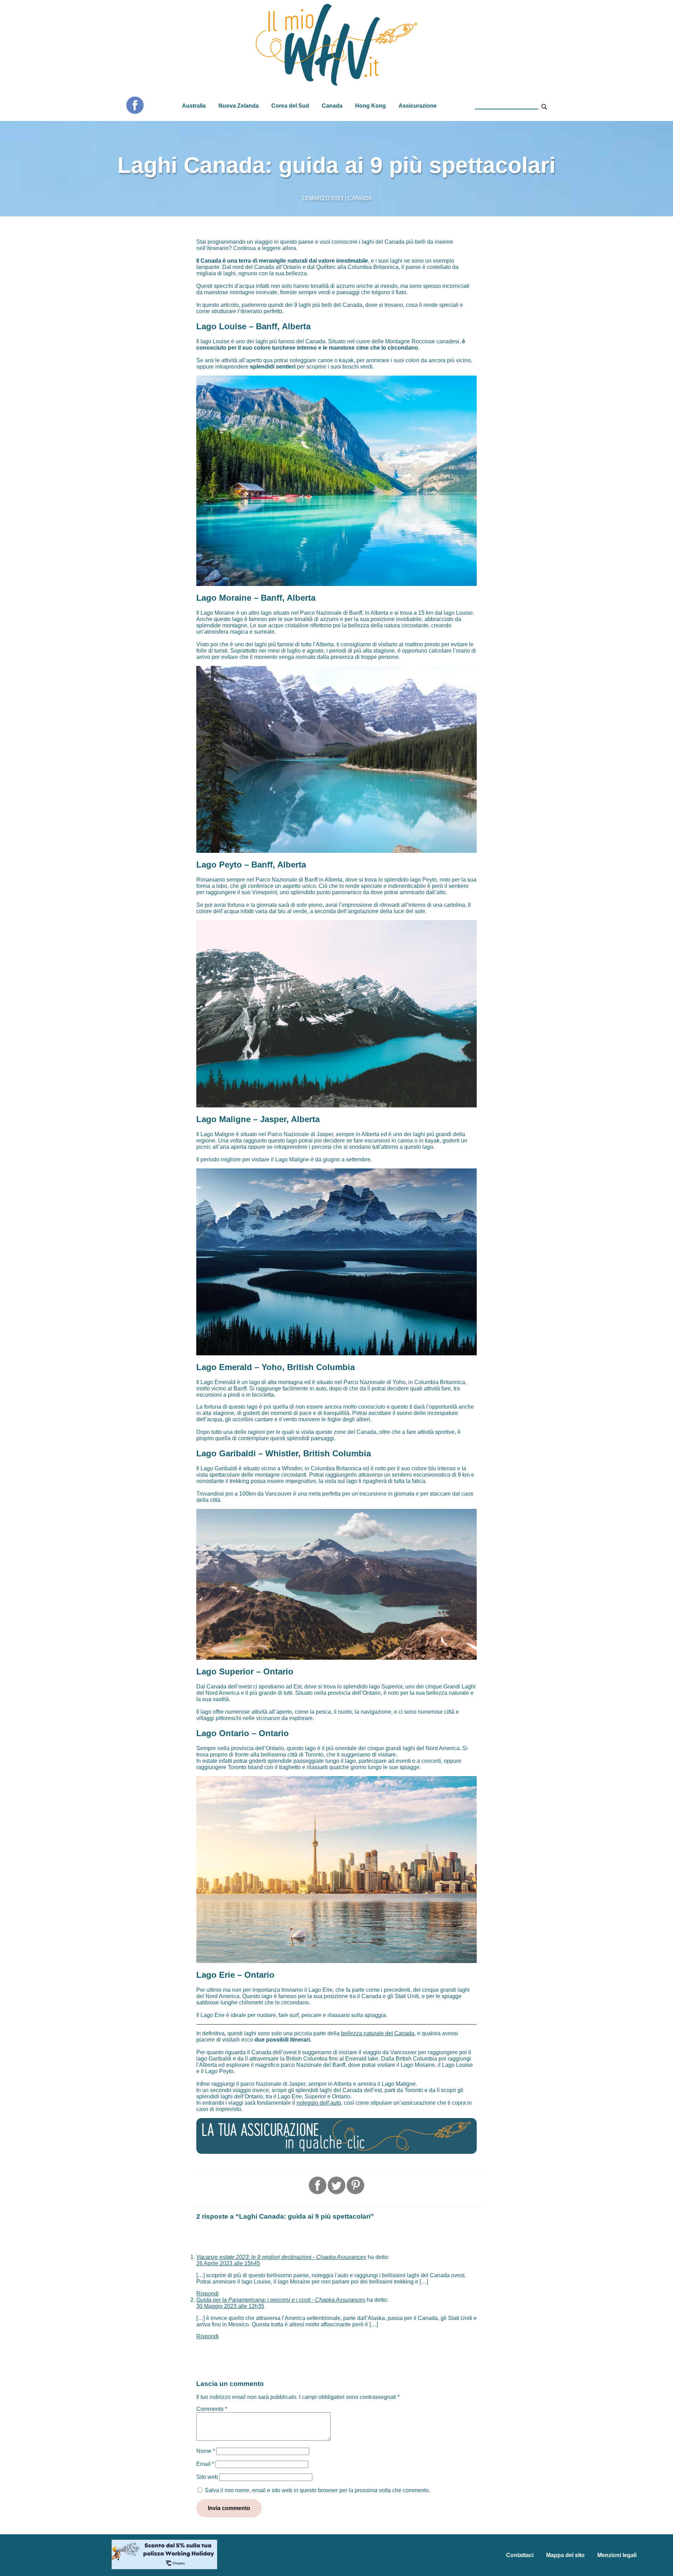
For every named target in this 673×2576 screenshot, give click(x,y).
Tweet (336, 2185)
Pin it (355, 2185)
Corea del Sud (290, 106)
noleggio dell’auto (319, 2103)
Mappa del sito (565, 2555)
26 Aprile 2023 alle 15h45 (228, 2263)
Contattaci (520, 2555)
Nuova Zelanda (239, 106)
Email (205, 2464)
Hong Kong (371, 106)
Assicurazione (418, 106)
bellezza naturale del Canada (378, 2033)
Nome (206, 2451)
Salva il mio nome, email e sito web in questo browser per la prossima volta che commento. (317, 2490)
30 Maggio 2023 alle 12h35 (230, 2306)
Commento (212, 2409)
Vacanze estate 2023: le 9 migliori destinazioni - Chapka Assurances (281, 2257)
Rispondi (208, 2294)
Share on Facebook (318, 2185)
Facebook (135, 105)
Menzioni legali (617, 2555)
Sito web (207, 2477)
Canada (332, 106)
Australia (194, 106)
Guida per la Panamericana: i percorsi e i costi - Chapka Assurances (281, 2300)
